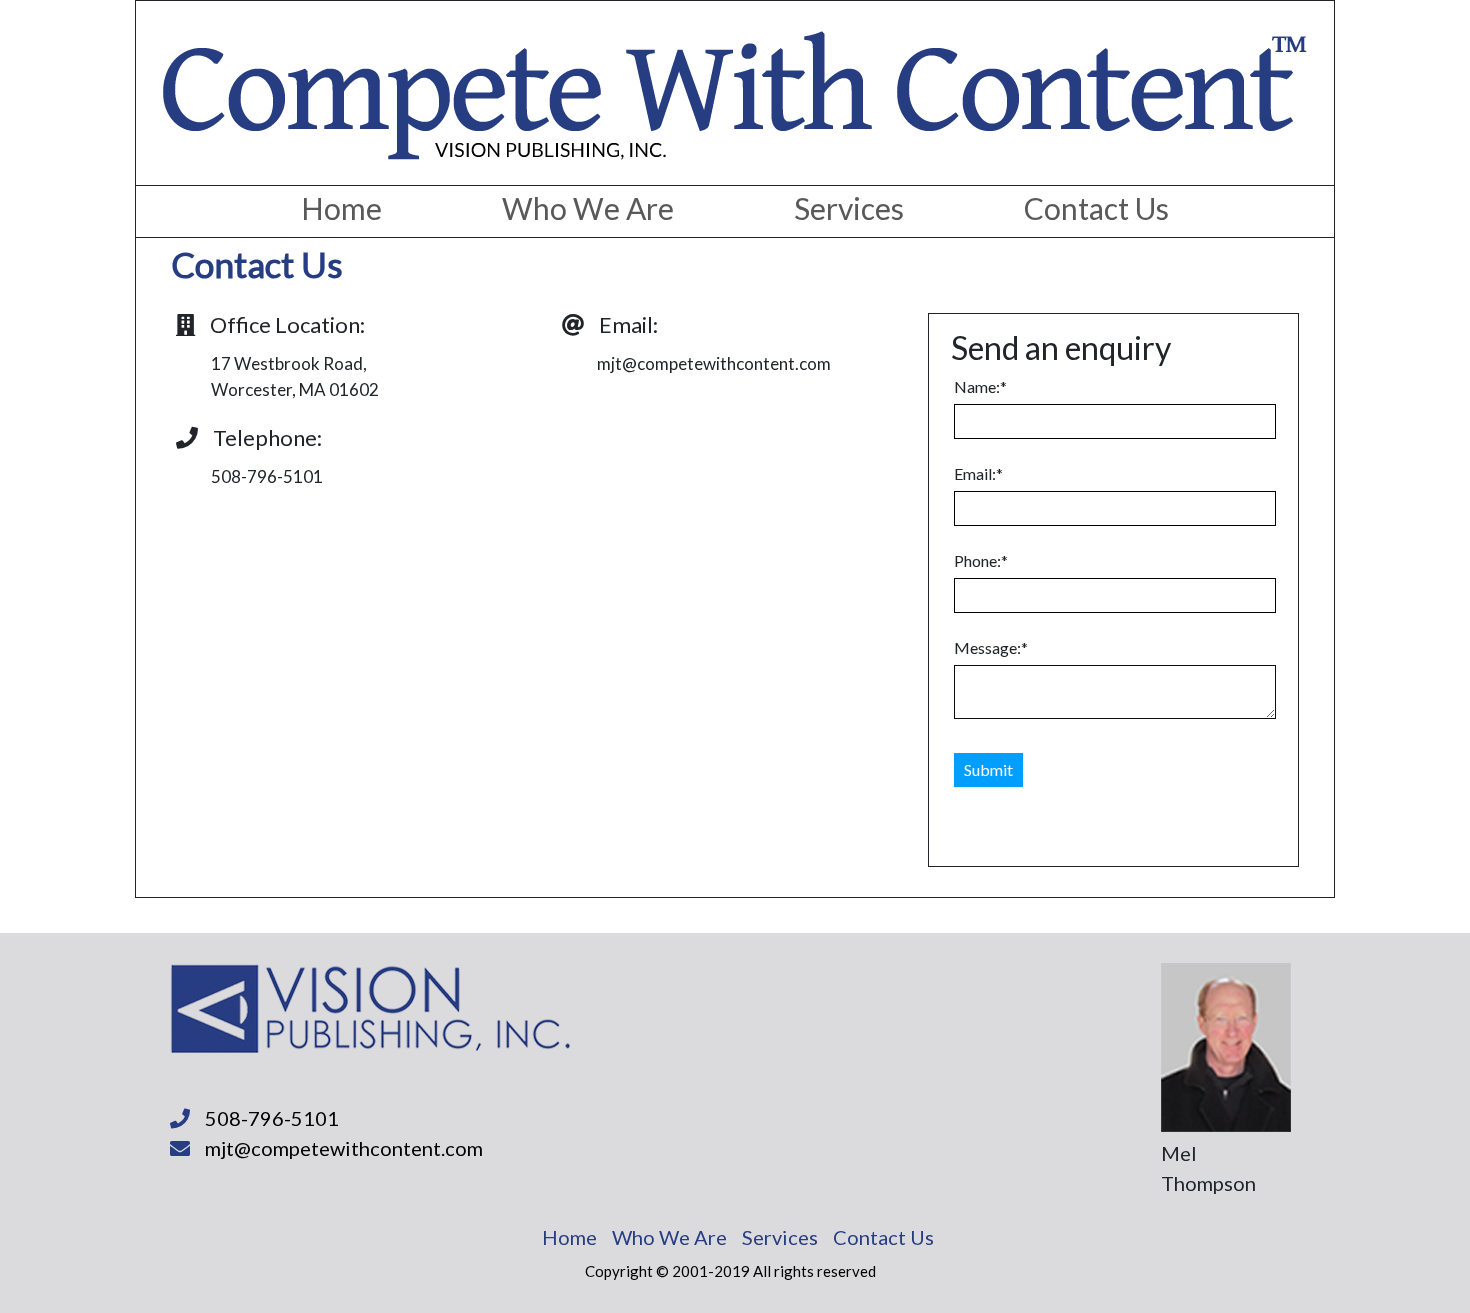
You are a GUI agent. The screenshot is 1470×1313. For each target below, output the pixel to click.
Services (849, 208)
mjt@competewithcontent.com (344, 1148)
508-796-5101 (272, 1118)
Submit (988, 769)
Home (341, 208)
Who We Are (588, 208)
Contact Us (1096, 208)
